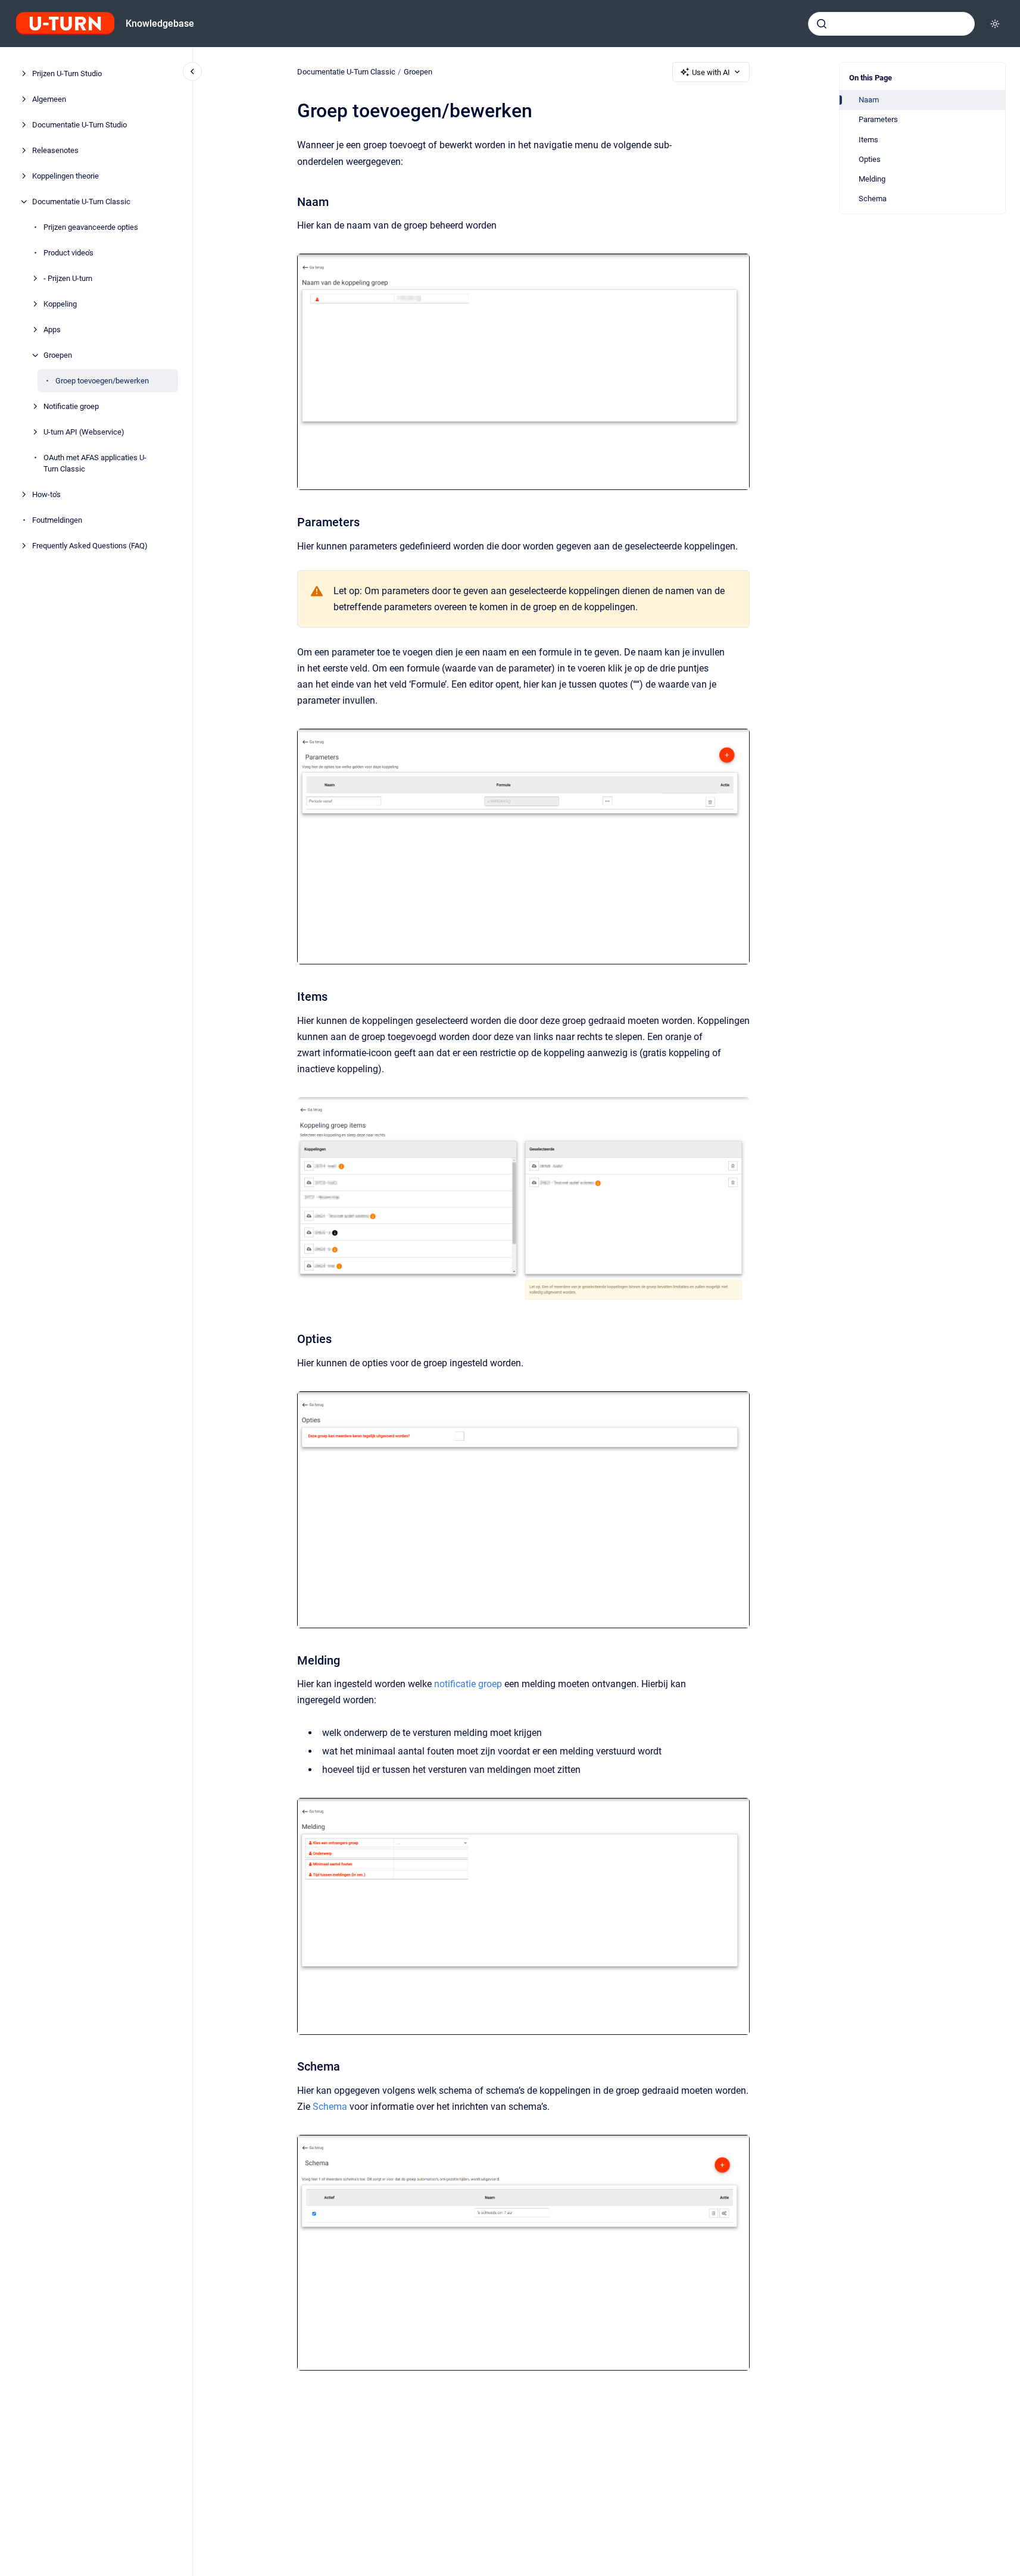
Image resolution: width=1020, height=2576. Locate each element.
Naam (869, 100)
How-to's (46, 494)
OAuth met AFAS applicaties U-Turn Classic (95, 463)
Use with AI (711, 72)
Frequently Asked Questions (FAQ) (90, 546)
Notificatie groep (71, 406)
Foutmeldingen (57, 520)
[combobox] (891, 24)
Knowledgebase (160, 24)
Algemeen (49, 99)
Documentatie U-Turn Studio (79, 125)
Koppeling (60, 304)
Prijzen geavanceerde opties (91, 227)
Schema (873, 199)
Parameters (878, 119)
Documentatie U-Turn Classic (81, 202)
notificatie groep (468, 1684)
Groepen (58, 355)
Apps (52, 330)
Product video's (68, 253)
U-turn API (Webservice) (84, 432)
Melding (872, 179)
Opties (870, 159)
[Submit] (822, 24)
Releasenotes (55, 150)
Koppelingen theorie (65, 176)
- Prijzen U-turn (68, 278)
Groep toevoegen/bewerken (102, 381)
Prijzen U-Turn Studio (67, 74)
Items (868, 140)
